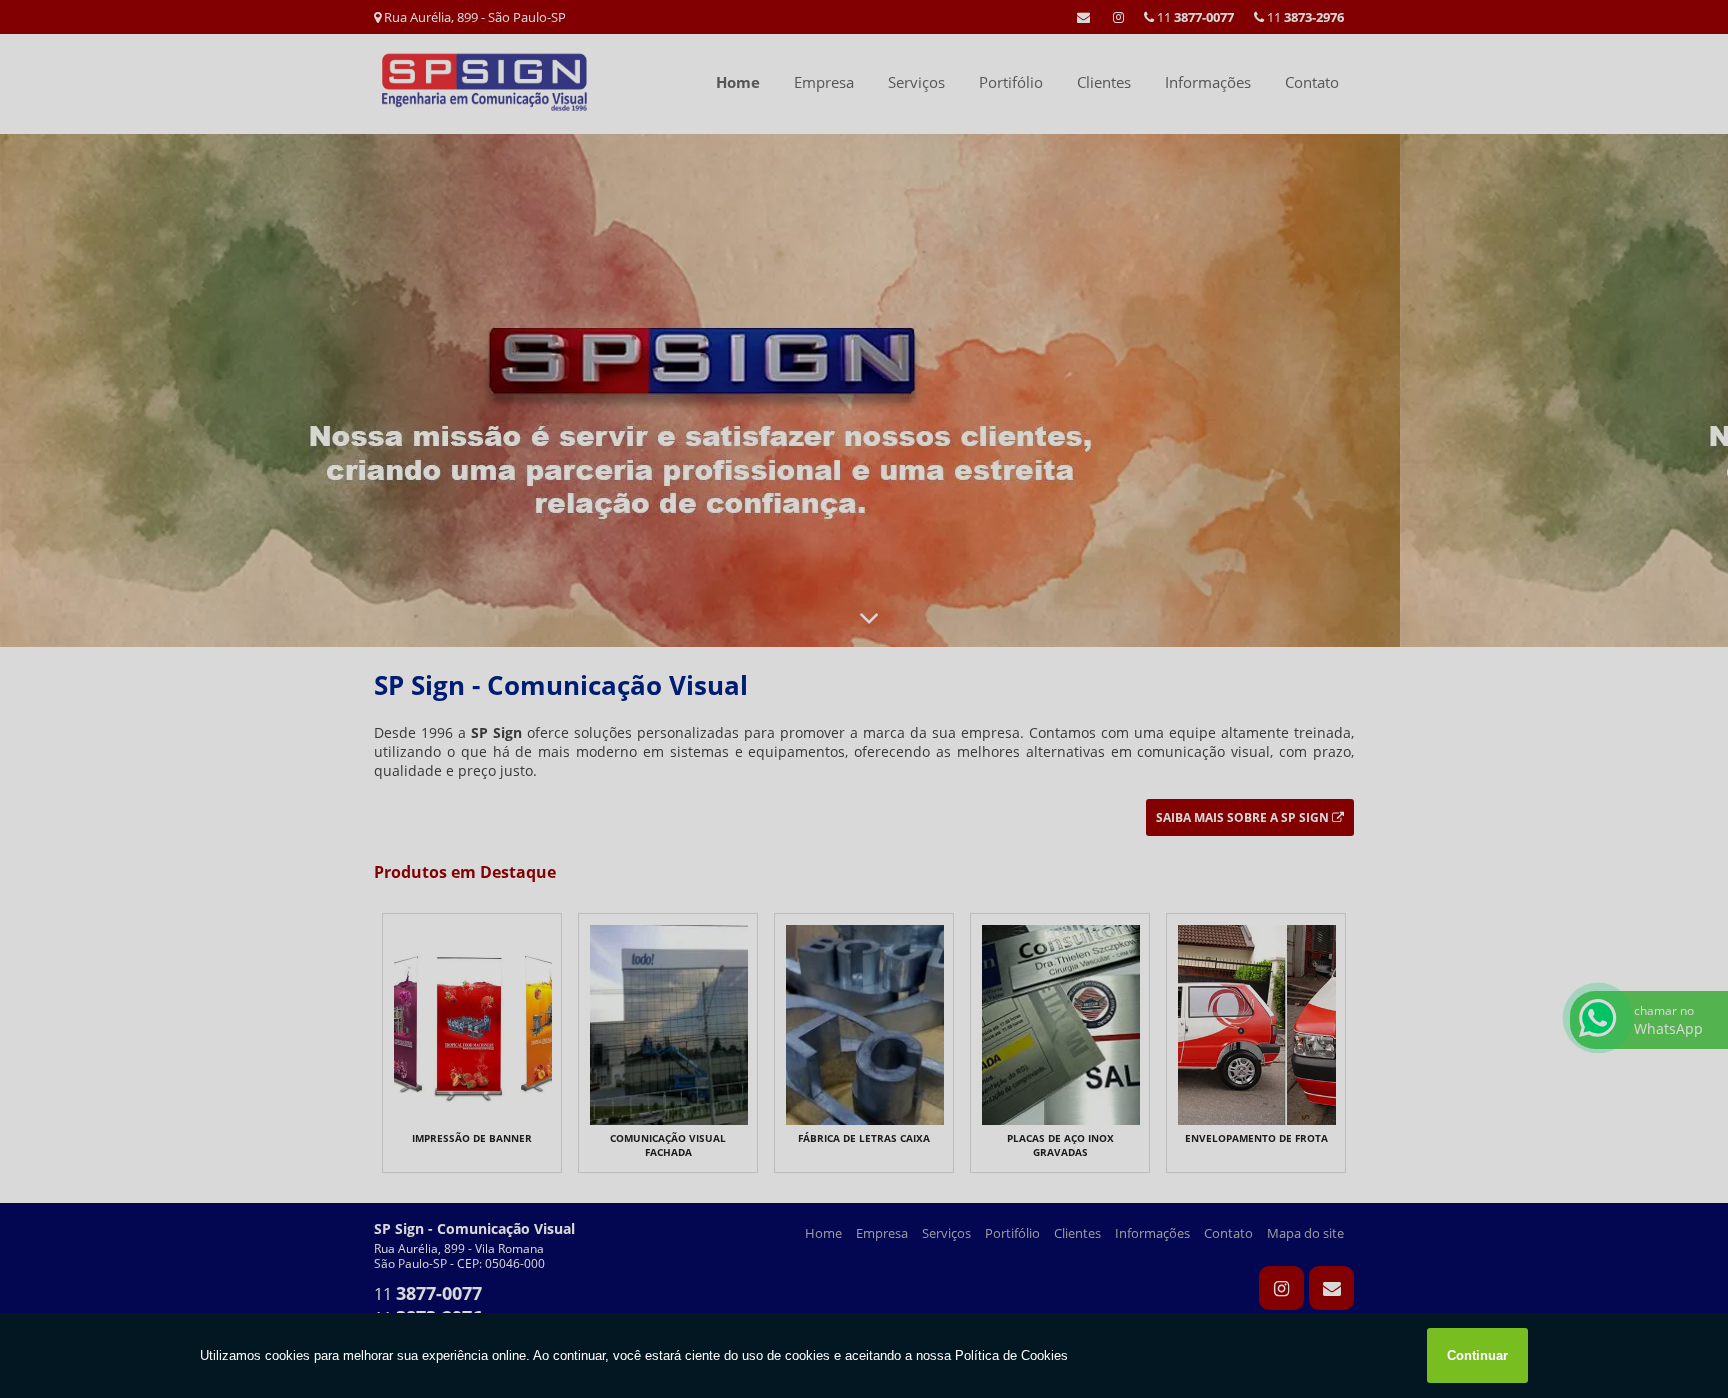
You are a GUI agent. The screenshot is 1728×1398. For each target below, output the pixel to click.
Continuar (1477, 1355)
